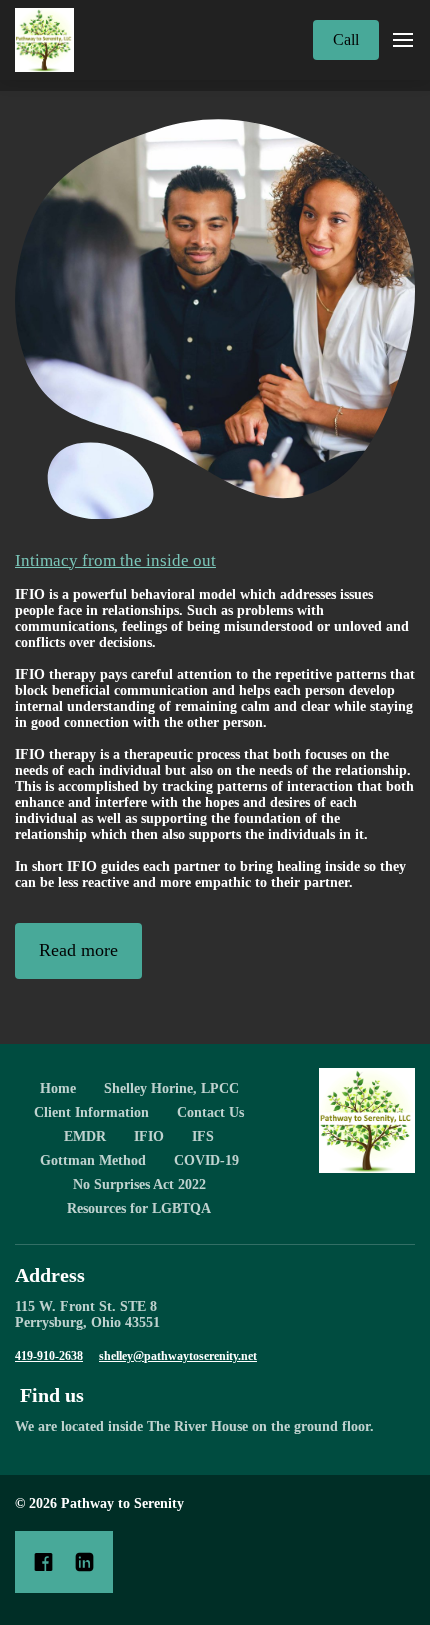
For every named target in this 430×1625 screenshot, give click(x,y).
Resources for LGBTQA (139, 1208)
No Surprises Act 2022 (139, 1184)
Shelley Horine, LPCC (171, 1088)
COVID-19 (206, 1160)
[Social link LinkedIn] (84, 1562)
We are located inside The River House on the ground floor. (196, 1426)
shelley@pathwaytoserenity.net (178, 1356)
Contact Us (210, 1112)
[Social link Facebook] (43, 1562)
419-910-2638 (49, 1356)
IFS (203, 1136)
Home (58, 1088)
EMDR (85, 1136)
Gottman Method (93, 1160)
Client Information (91, 1112)
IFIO (149, 1136)
